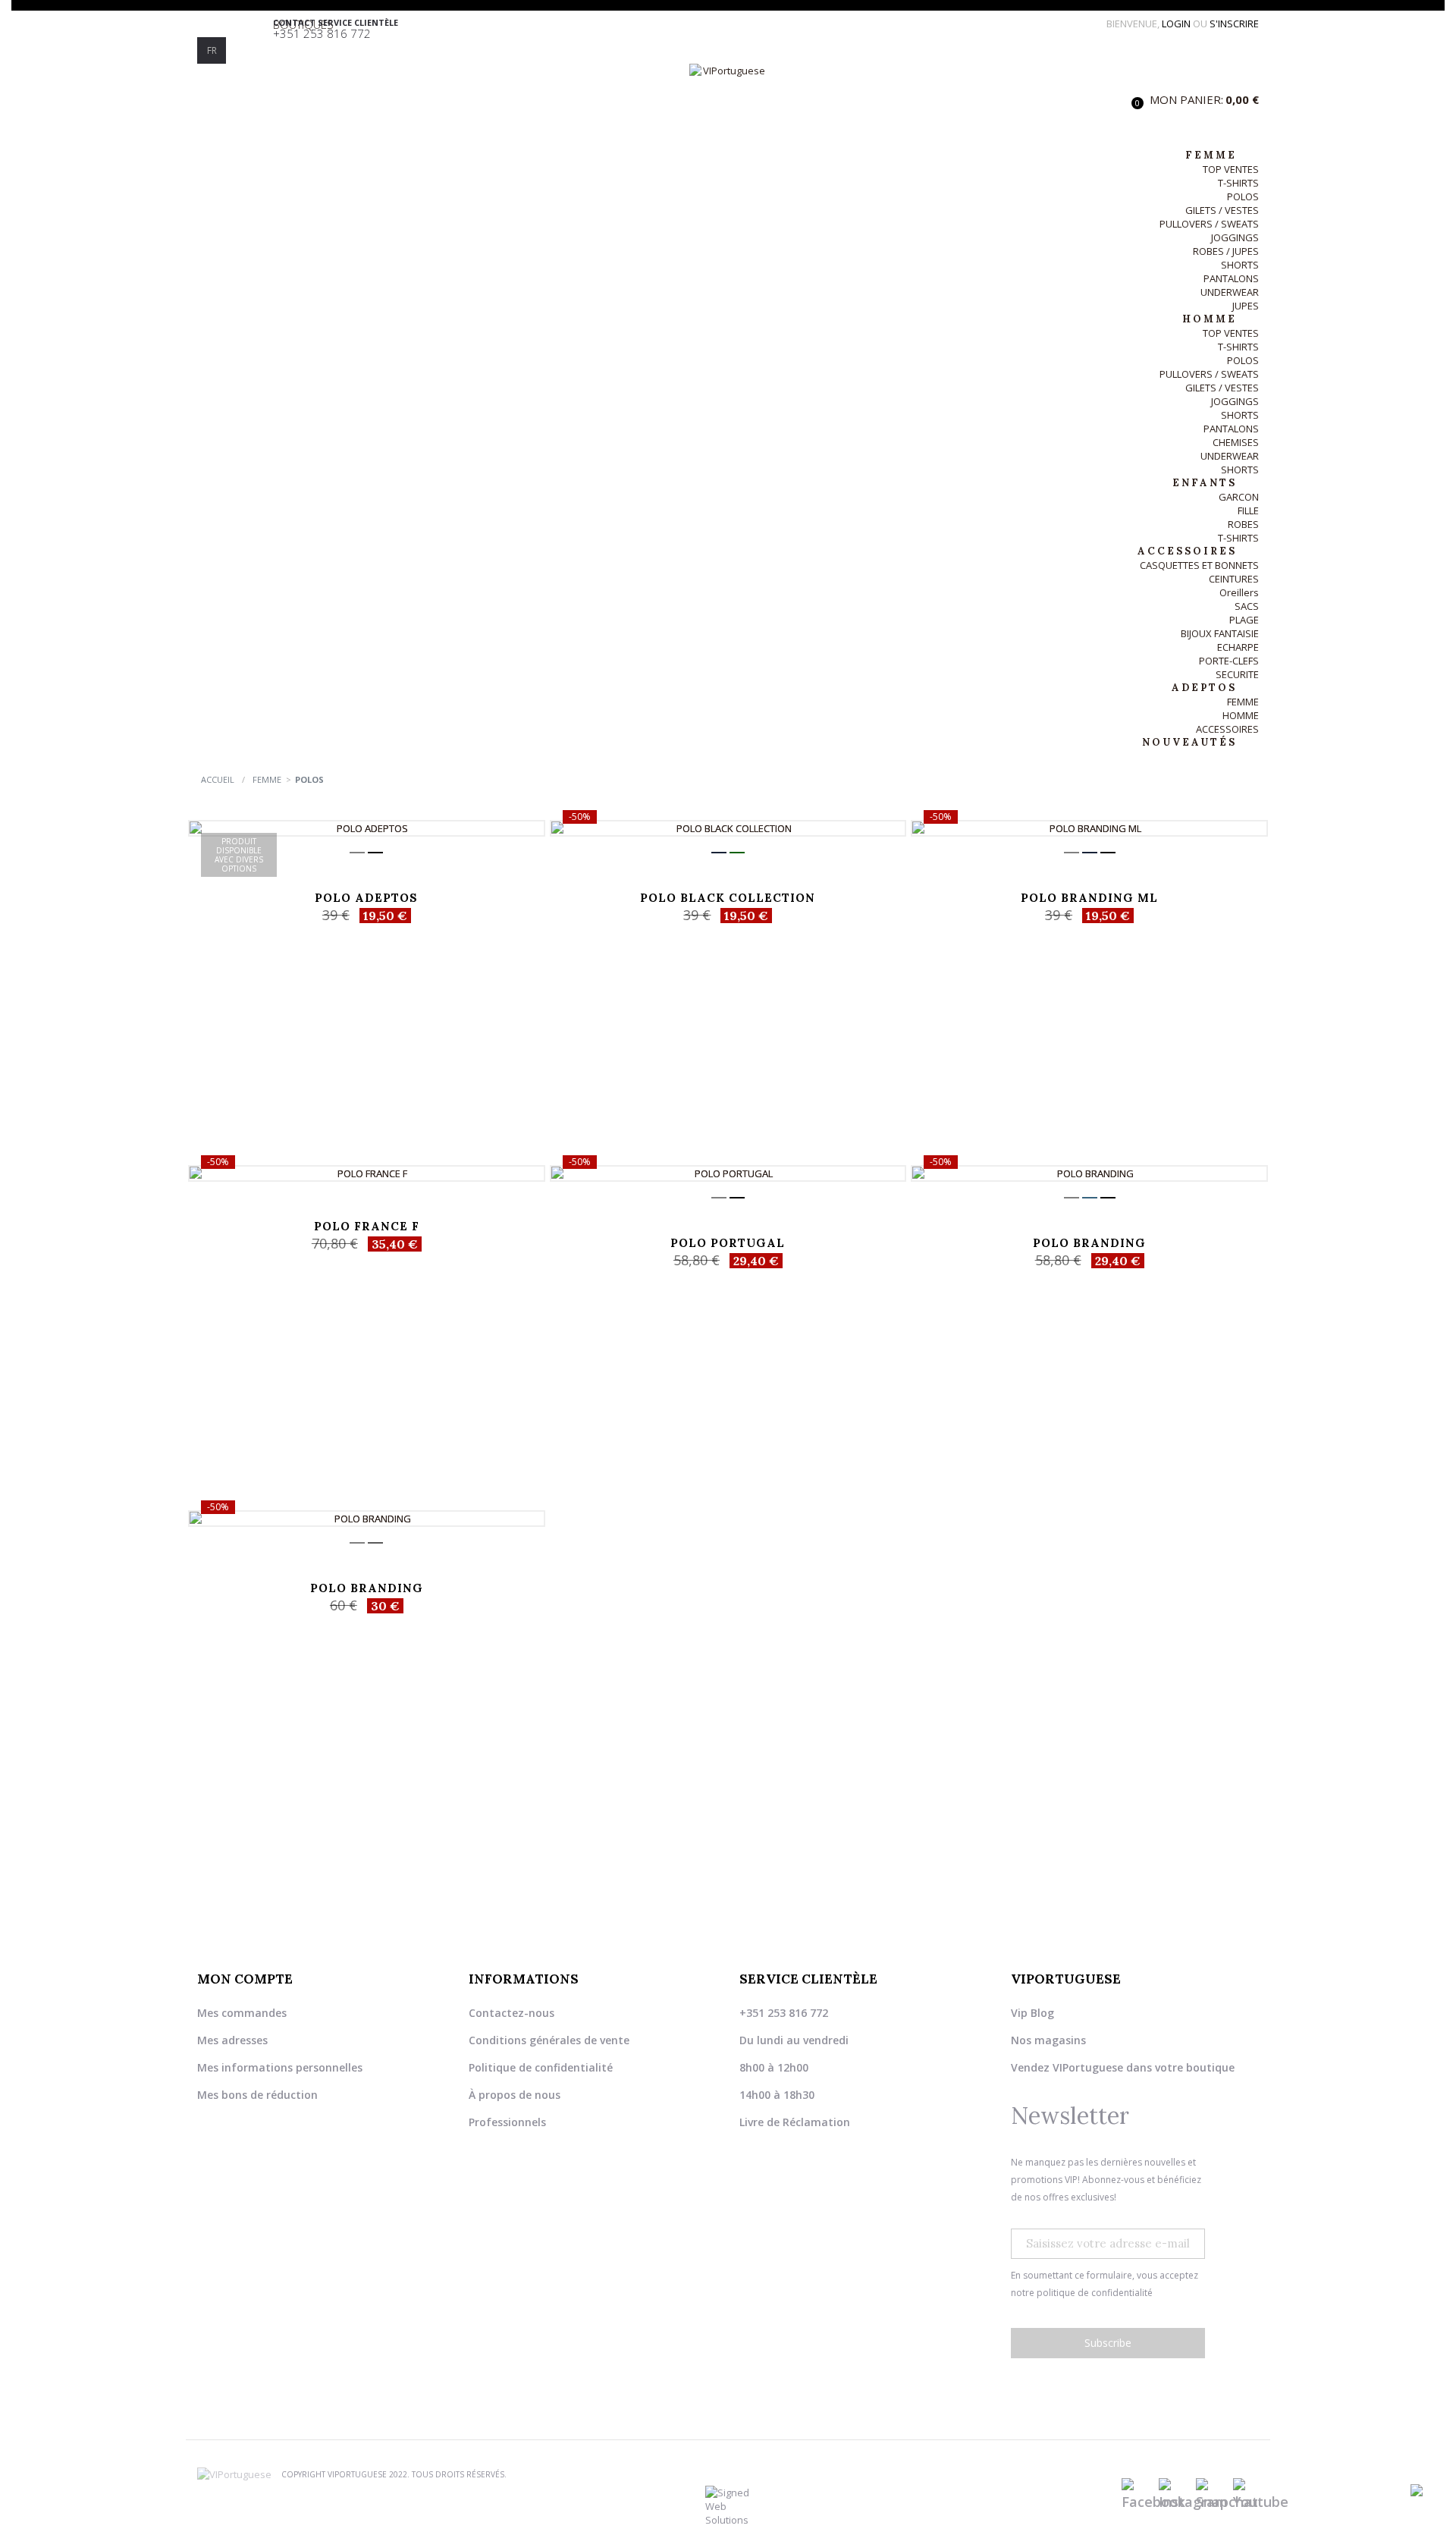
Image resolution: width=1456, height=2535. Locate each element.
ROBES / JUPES (1226, 251)
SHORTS (1240, 265)
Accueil (218, 779)
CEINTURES (1234, 579)
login (1177, 24)
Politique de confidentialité (541, 2067)
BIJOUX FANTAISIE (1220, 633)
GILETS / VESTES (1222, 210)
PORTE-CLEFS (1229, 661)
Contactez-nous (511, 2013)
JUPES (1246, 306)
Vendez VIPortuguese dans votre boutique (1123, 2067)
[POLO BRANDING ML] (1089, 828)
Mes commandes (242, 2013)
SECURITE (1237, 674)
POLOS (1243, 196)
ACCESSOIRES (1227, 729)
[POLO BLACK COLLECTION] (728, 828)
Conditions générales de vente (549, 2040)
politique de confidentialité (1095, 2293)
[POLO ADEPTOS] (367, 828)
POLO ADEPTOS (366, 898)
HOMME (1241, 715)
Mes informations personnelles (280, 2067)
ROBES (1243, 524)
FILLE (1248, 510)
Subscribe (1108, 2343)
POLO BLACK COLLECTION (728, 898)
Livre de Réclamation (795, 2122)
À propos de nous (515, 2095)
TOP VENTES (1231, 169)
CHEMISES (1236, 442)
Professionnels (507, 2122)
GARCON (1239, 497)
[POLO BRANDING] (1089, 1173)
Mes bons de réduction (257, 2095)
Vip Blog (1032, 2013)
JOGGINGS (1235, 237)
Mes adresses (232, 2040)
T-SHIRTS (1238, 183)
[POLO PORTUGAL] (728, 1173)
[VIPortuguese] (728, 99)
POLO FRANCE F (367, 1226)
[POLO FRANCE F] (367, 1173)
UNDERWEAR (1230, 292)
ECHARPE (1238, 647)
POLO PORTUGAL (728, 1243)
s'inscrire (1234, 24)
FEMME (1243, 702)
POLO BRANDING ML (1089, 898)
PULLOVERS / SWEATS (1209, 224)
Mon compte (245, 1979)
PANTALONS (1231, 278)
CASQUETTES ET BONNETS (1199, 565)
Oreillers (1239, 592)
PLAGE (1244, 620)
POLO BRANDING (1089, 1243)
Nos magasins (1048, 2040)
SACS (1247, 606)
